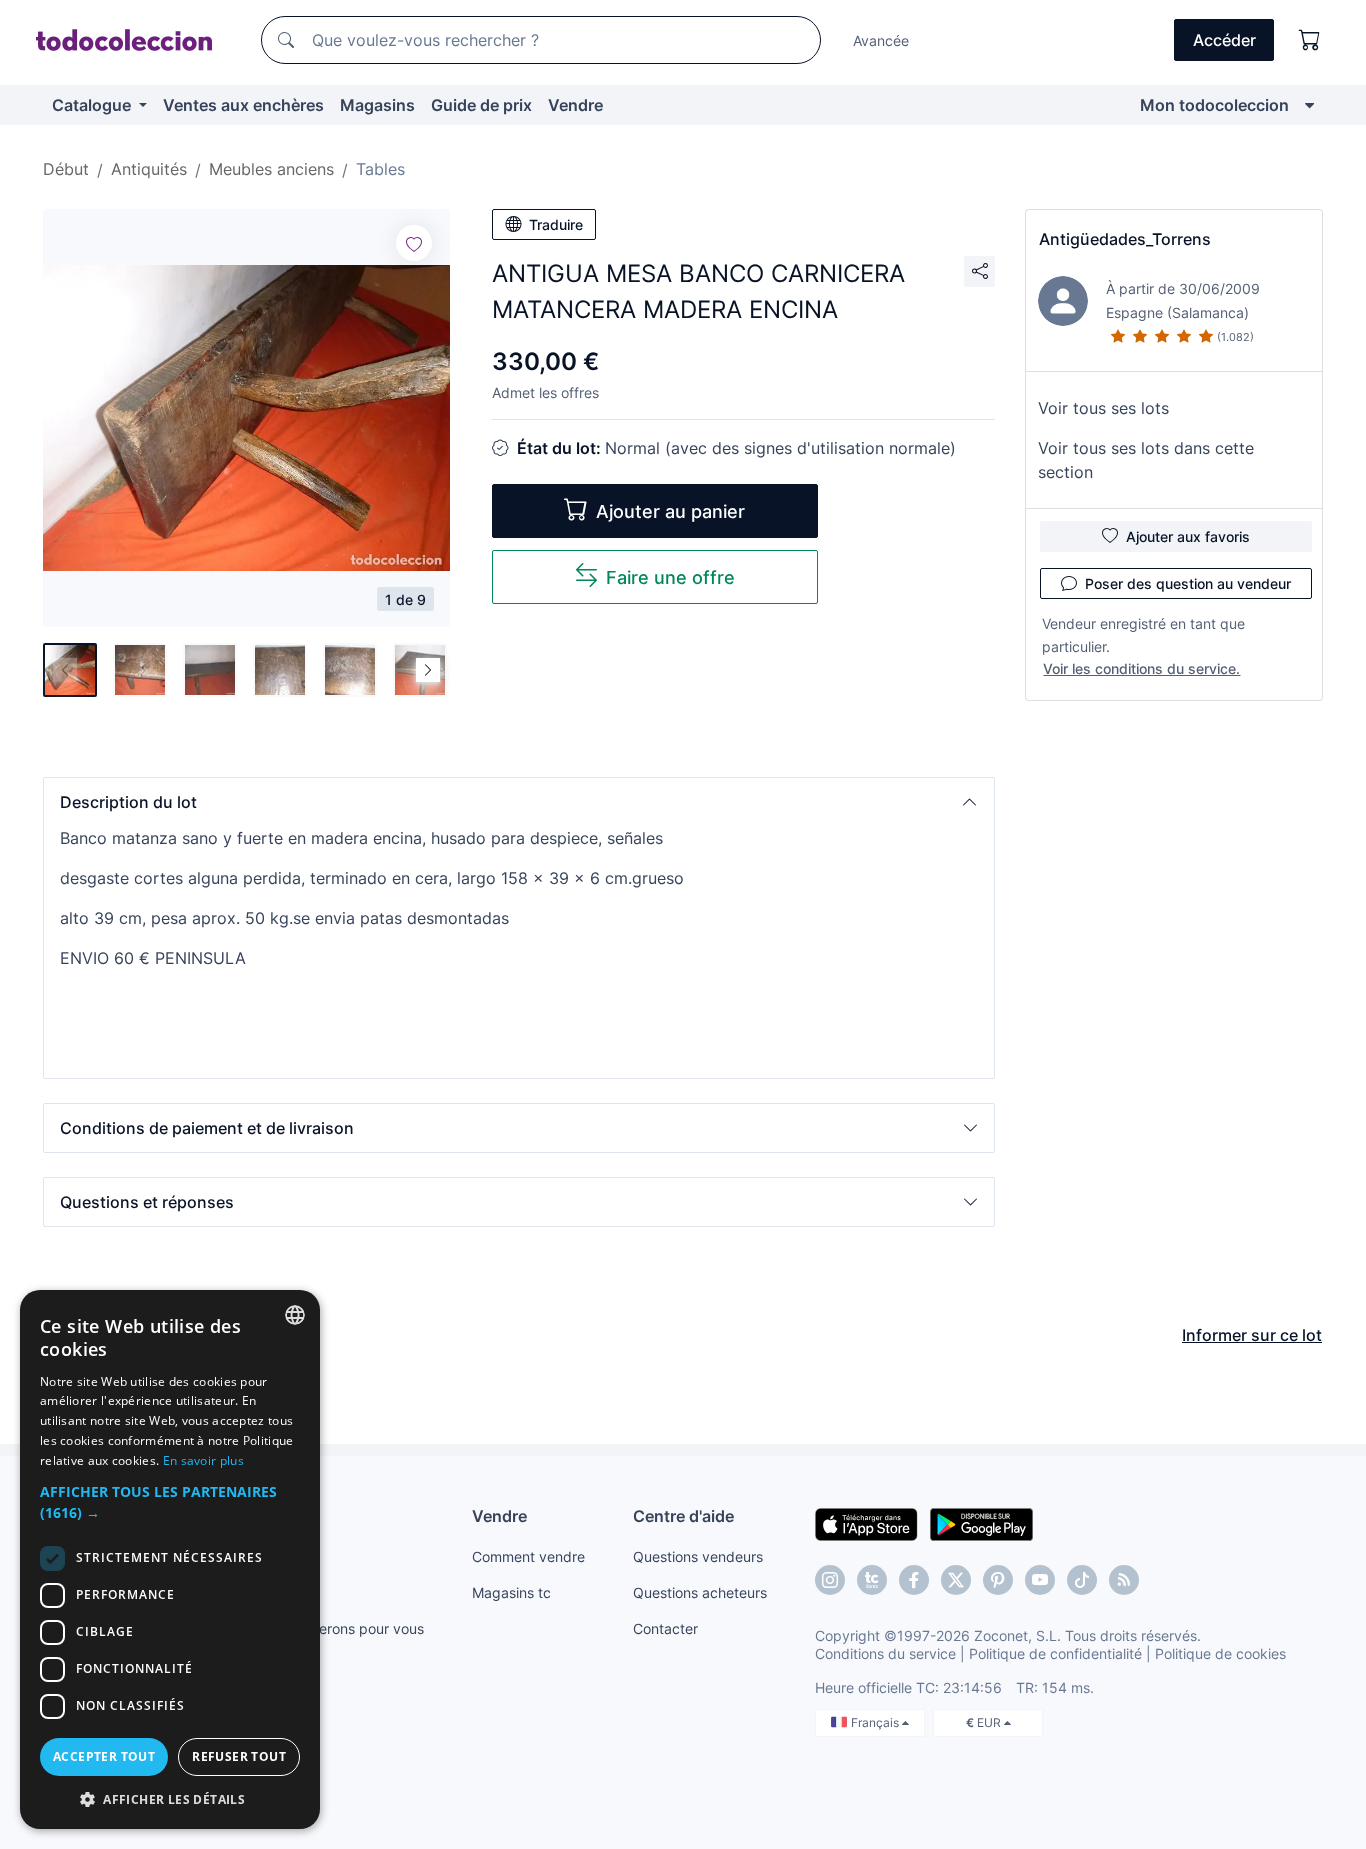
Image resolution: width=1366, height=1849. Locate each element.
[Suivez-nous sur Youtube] (1040, 1580)
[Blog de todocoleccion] (1124, 1580)
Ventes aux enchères (243, 105)
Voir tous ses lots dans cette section (1146, 460)
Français (876, 1722)
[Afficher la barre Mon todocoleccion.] (1309, 105)
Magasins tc (511, 1592)
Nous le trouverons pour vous (328, 1628)
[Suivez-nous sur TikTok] (1082, 1580)
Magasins (377, 105)
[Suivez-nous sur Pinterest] (998, 1580)
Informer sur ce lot (1252, 1335)
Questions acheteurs (700, 1592)
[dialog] (170, 1559)
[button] (519, 802)
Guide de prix (481, 105)
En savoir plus (203, 1460)
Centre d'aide (683, 1516)
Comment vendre (528, 1556)
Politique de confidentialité (1055, 1653)
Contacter (665, 1628)
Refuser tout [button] (239, 1756)
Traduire (556, 224)
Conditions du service (885, 1653)
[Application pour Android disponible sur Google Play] (981, 1523)
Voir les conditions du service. (1141, 668)
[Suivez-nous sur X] (956, 1580)
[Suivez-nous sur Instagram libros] (872, 1580)
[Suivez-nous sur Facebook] (914, 1580)
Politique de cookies (1220, 1653)
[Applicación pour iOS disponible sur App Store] (866, 1523)
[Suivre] (414, 243)
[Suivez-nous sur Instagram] (830, 1580)
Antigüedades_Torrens (1125, 239)
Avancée (881, 40)
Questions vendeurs (698, 1556)
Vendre (575, 105)
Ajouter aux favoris (1188, 536)
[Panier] (1310, 40)
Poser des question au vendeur (1188, 583)
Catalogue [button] (93, 105)
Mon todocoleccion (1214, 105)
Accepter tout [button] (104, 1756)
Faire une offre (670, 577)
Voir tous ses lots (1103, 408)
